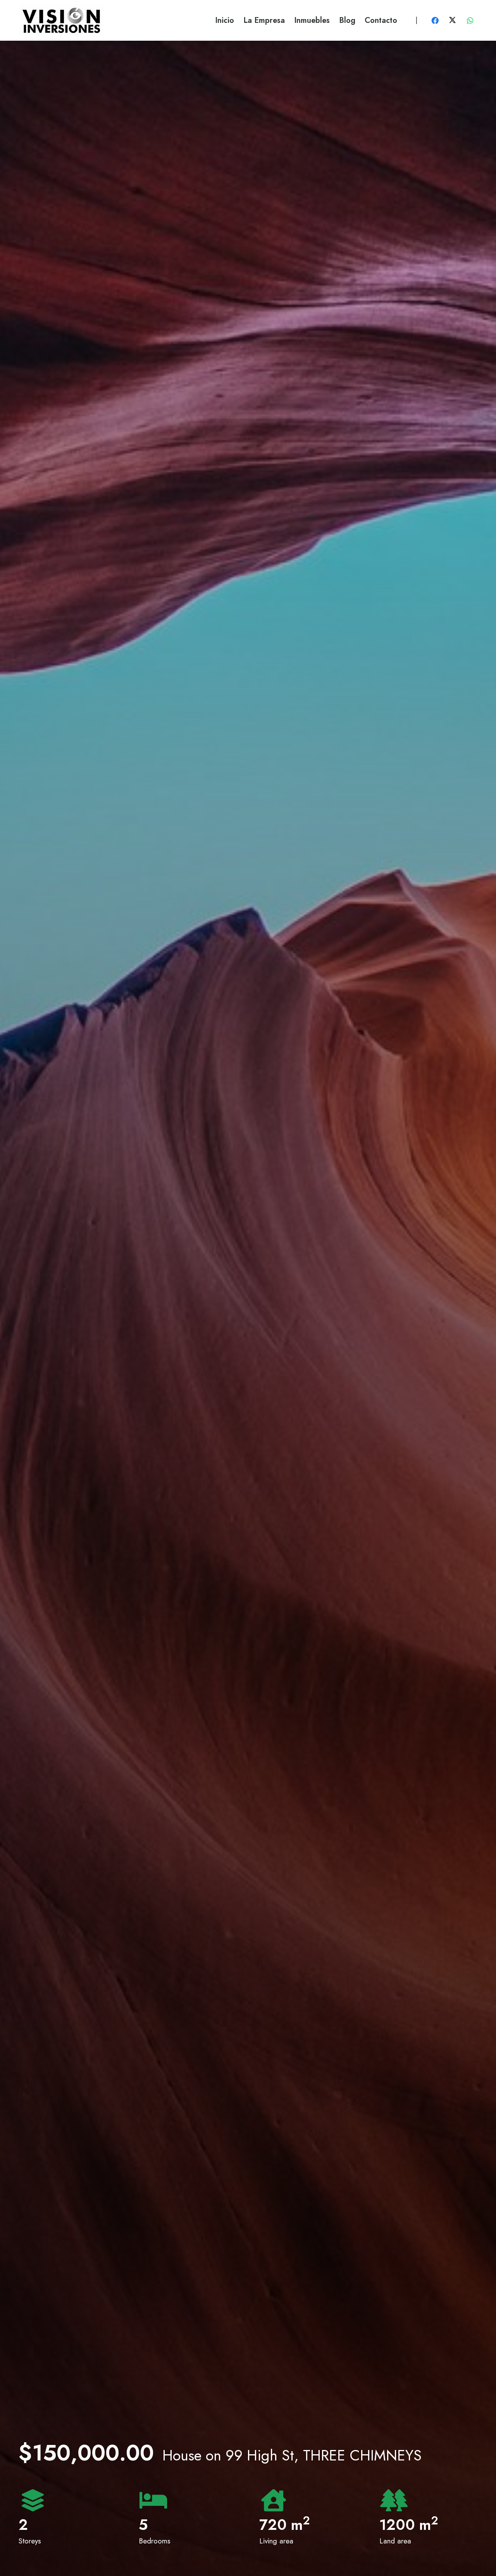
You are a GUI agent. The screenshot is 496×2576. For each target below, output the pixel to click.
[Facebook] (435, 21)
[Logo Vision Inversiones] (61, 20)
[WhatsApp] (470, 21)
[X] (453, 21)
